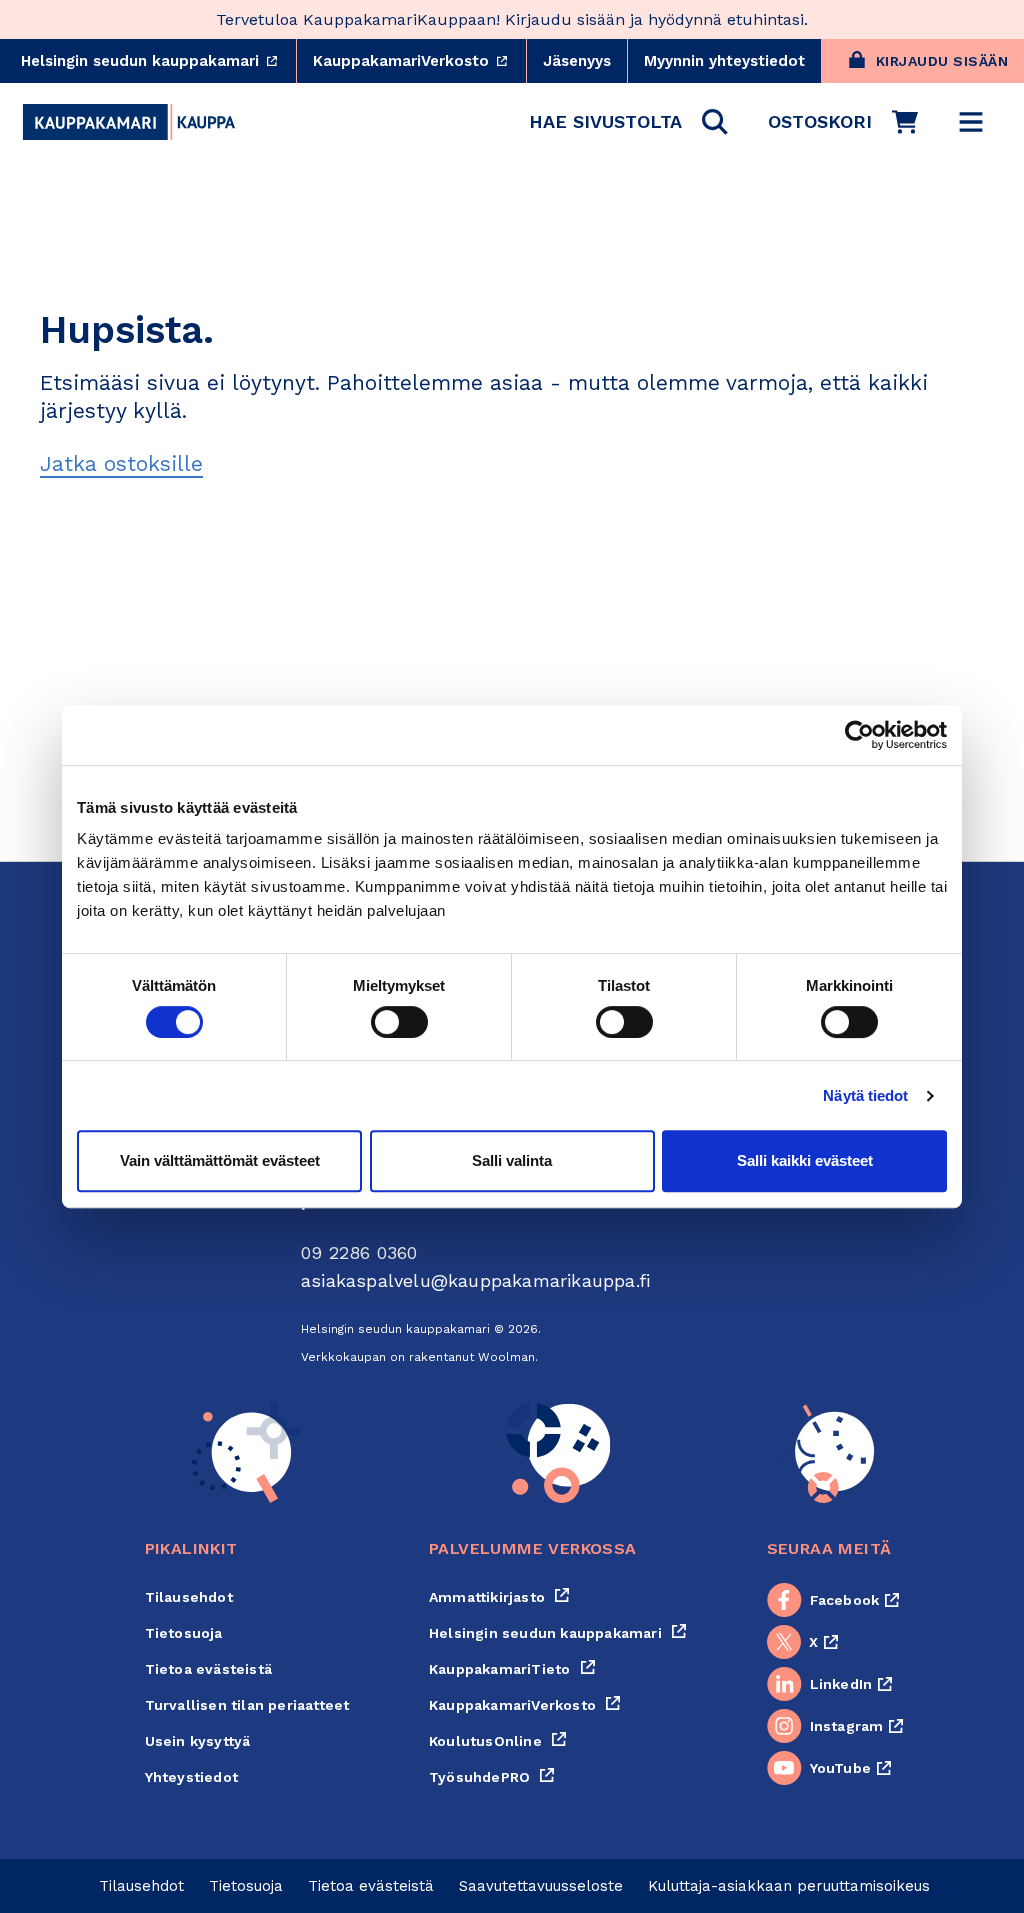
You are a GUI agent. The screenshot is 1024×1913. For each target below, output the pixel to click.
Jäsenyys (577, 61)
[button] (628, 122)
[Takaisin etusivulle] (129, 122)
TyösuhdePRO (492, 1777)
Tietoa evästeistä (208, 1669)
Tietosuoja (184, 1633)
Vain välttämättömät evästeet (220, 1160)
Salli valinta (512, 1160)
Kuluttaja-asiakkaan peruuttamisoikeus (789, 1886)
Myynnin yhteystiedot (724, 61)
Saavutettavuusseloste (541, 1886)
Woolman (506, 1357)
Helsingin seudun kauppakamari (158, 61)
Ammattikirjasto (499, 1597)
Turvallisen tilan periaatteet (247, 1705)
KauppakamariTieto (512, 1669)
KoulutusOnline (498, 1741)
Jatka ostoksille (121, 463)
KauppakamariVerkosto (419, 61)
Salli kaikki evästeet (805, 1160)
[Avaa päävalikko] (971, 122)
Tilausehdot (189, 1597)
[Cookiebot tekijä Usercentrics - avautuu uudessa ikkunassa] (859, 735)
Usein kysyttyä (198, 1741)
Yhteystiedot (191, 1777)
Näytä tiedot (865, 1095)
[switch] (399, 1022)
